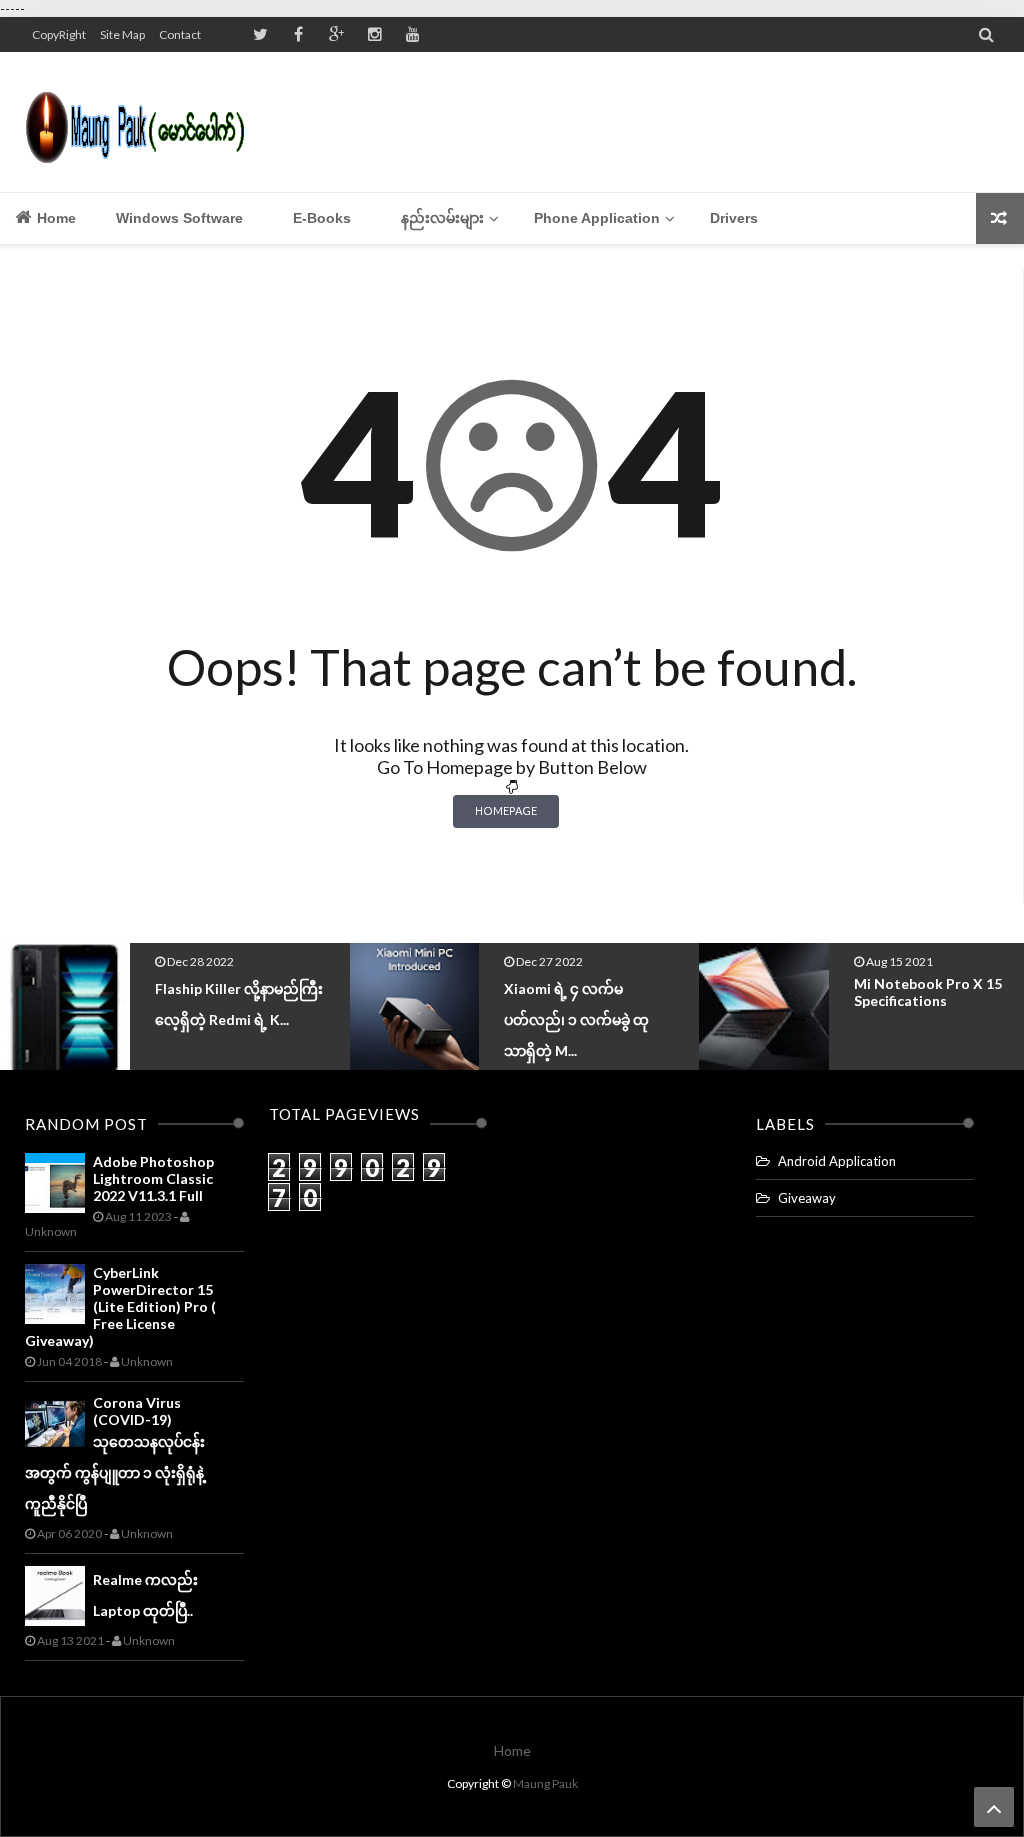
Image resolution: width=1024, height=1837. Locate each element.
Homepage (506, 810)
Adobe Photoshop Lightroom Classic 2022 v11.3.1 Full (153, 1178)
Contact (180, 34)
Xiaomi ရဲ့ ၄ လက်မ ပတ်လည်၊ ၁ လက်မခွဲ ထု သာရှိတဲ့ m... (227, 1019)
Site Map (122, 34)
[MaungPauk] (142, 122)
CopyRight (59, 34)
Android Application (837, 1161)
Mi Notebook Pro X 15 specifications (578, 992)
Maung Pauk (545, 1783)
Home (54, 218)
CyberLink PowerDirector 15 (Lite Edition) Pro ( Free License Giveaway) (120, 1306)
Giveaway (807, 1198)
